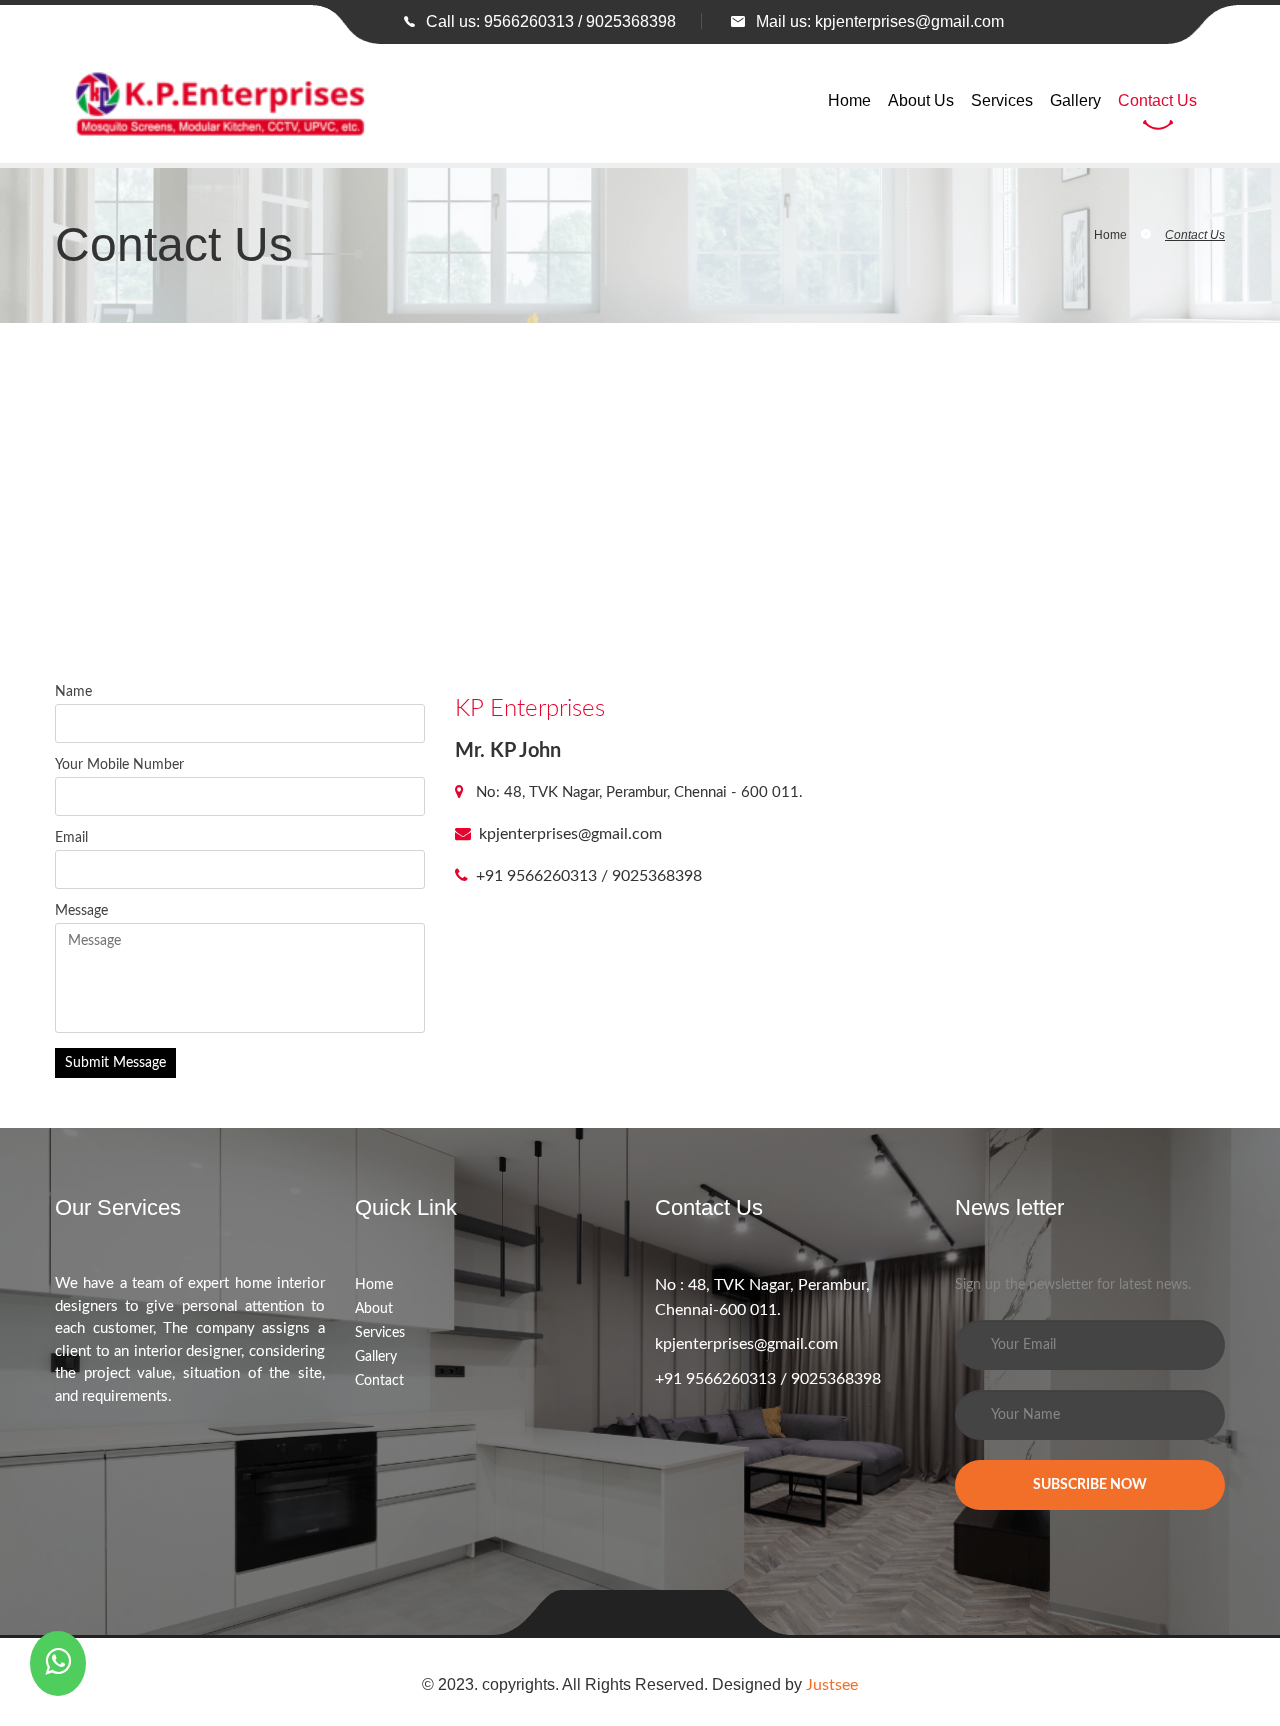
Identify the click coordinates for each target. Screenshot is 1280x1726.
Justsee (832, 1685)
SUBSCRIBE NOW (1090, 1485)
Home (849, 100)
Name (73, 692)
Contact (379, 1381)
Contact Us (1157, 100)
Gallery (1075, 100)
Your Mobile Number (119, 765)
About (374, 1309)
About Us (921, 100)
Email (71, 838)
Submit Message (115, 1063)
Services (1002, 100)
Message (81, 911)
